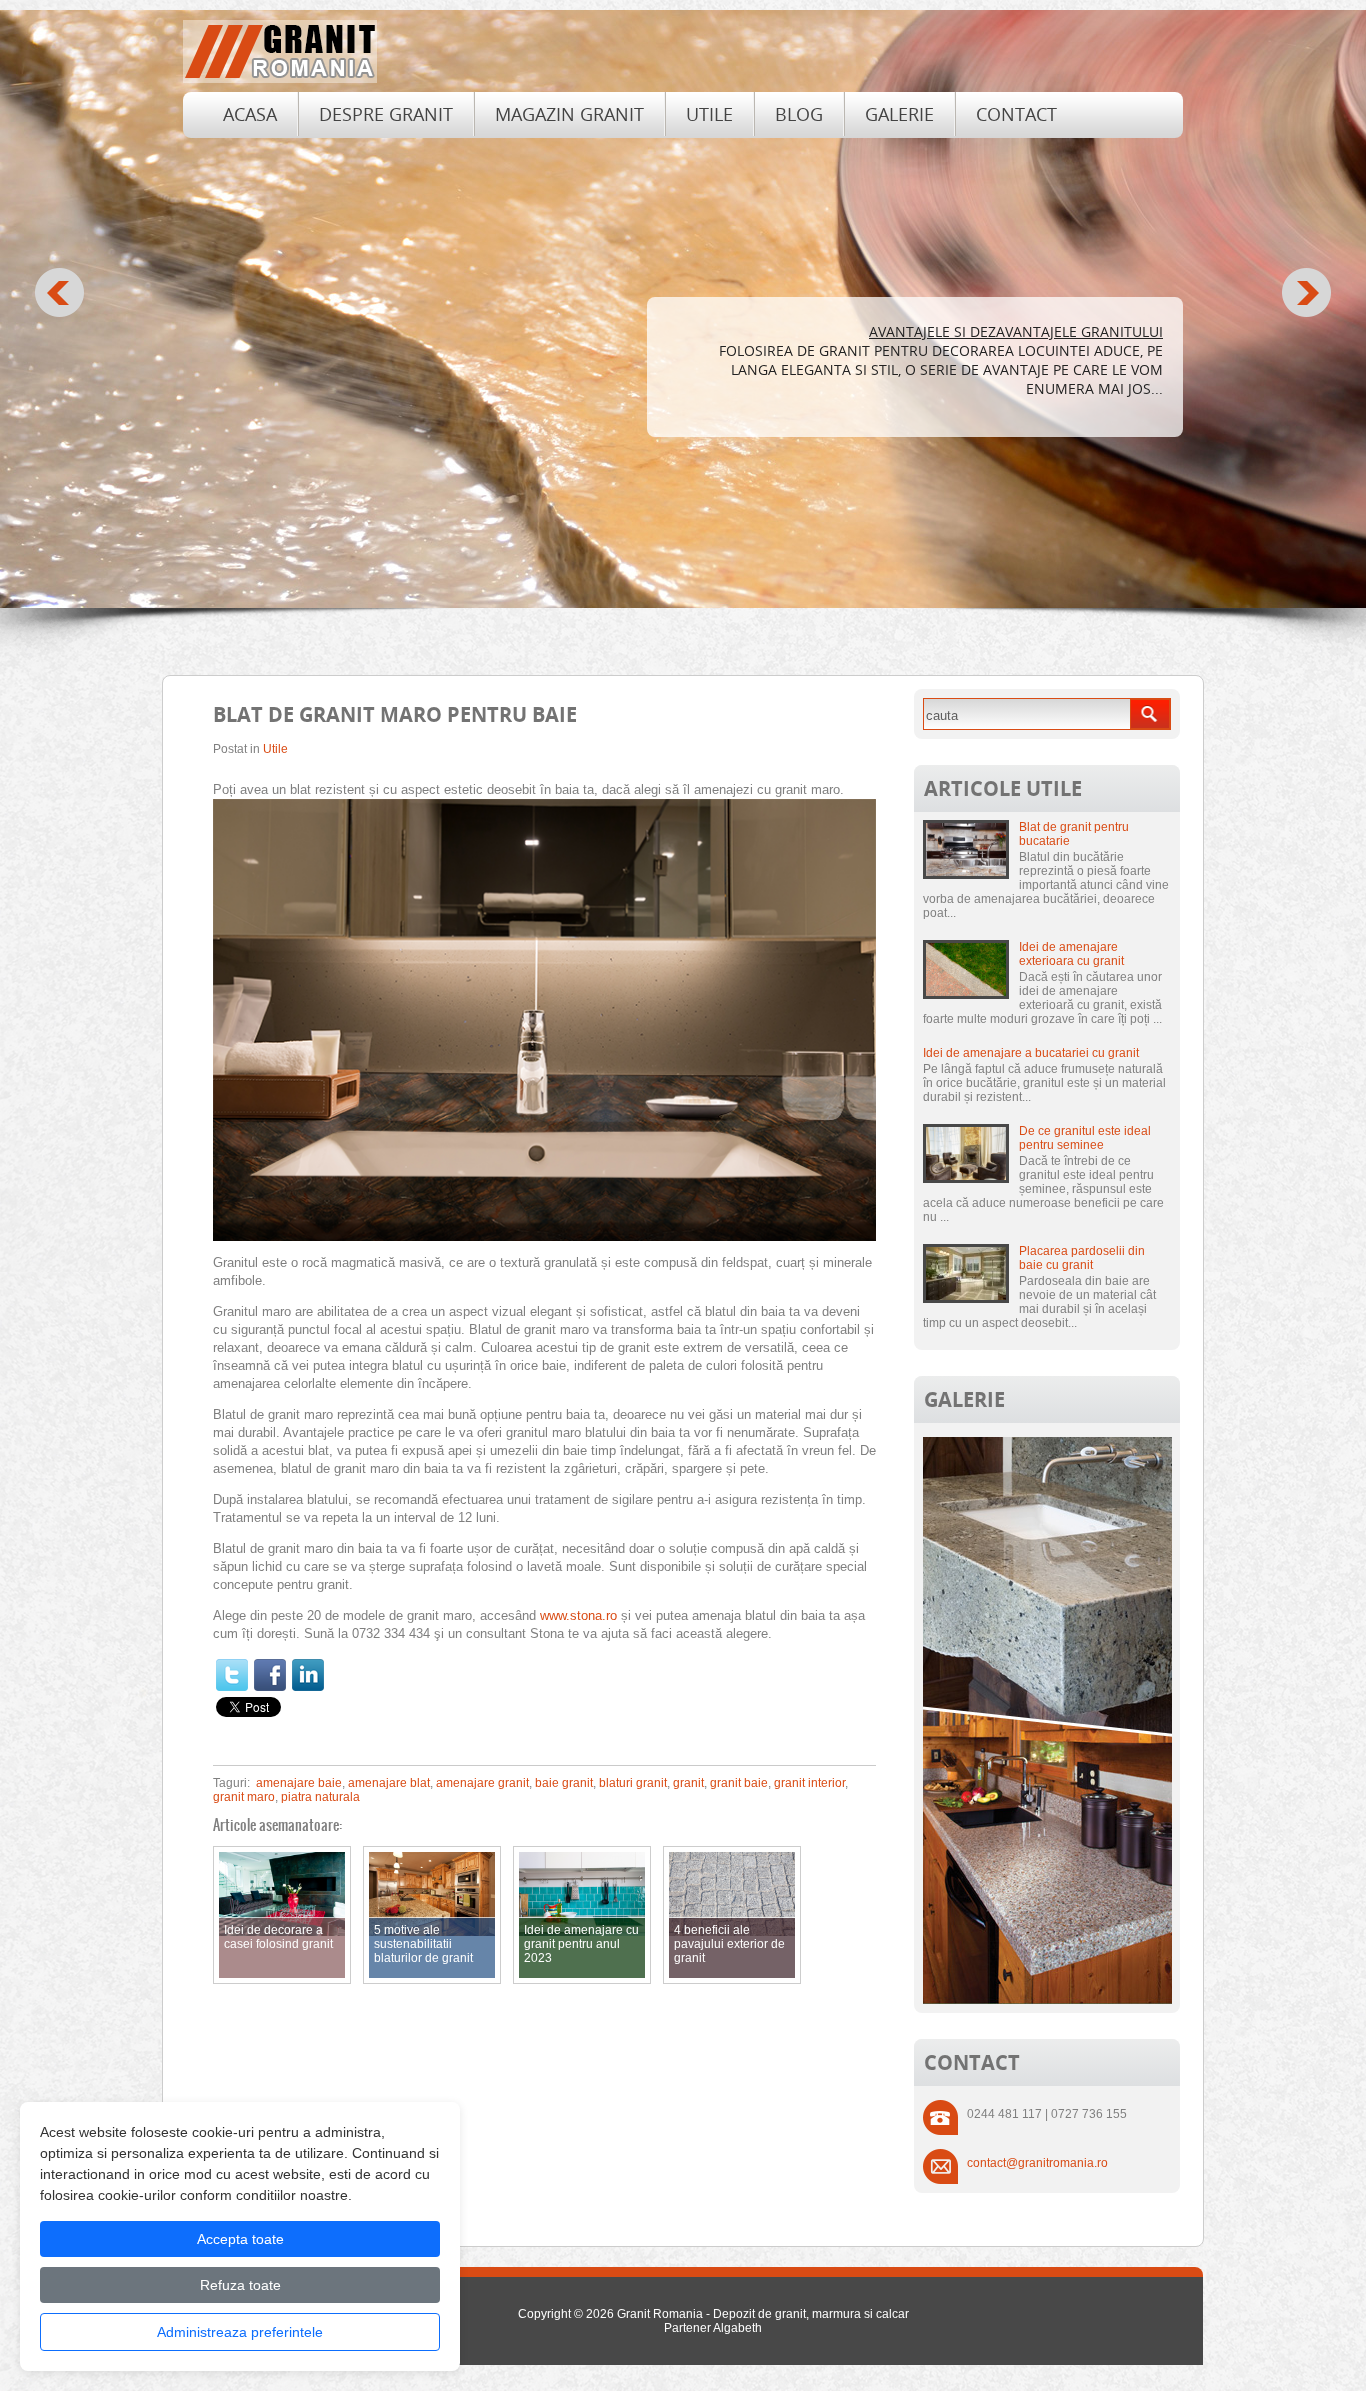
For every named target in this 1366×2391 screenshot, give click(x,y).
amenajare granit (482, 1783)
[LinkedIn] (308, 1675)
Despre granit (386, 114)
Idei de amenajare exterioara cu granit (1071, 954)
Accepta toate (240, 2239)
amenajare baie (299, 1783)
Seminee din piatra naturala (1055, 331)
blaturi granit (633, 1783)
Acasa (250, 114)
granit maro (244, 1797)
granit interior (809, 1783)
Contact (1016, 114)
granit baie (739, 1783)
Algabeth (737, 2328)
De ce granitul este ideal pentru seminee (1085, 1138)
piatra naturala (320, 1797)
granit (688, 1783)
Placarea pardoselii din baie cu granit (1082, 1258)
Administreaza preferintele (240, 2332)
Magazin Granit (569, 114)
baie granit (564, 1783)
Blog (799, 114)
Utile (709, 114)
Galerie (899, 114)
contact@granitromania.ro (1037, 2163)
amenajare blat (389, 1783)
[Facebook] (270, 1675)
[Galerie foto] (1047, 2000)
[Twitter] (232, 1675)
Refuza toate (240, 2285)
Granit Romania (660, 2314)
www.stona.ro (578, 1615)
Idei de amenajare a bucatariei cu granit (1031, 1053)
